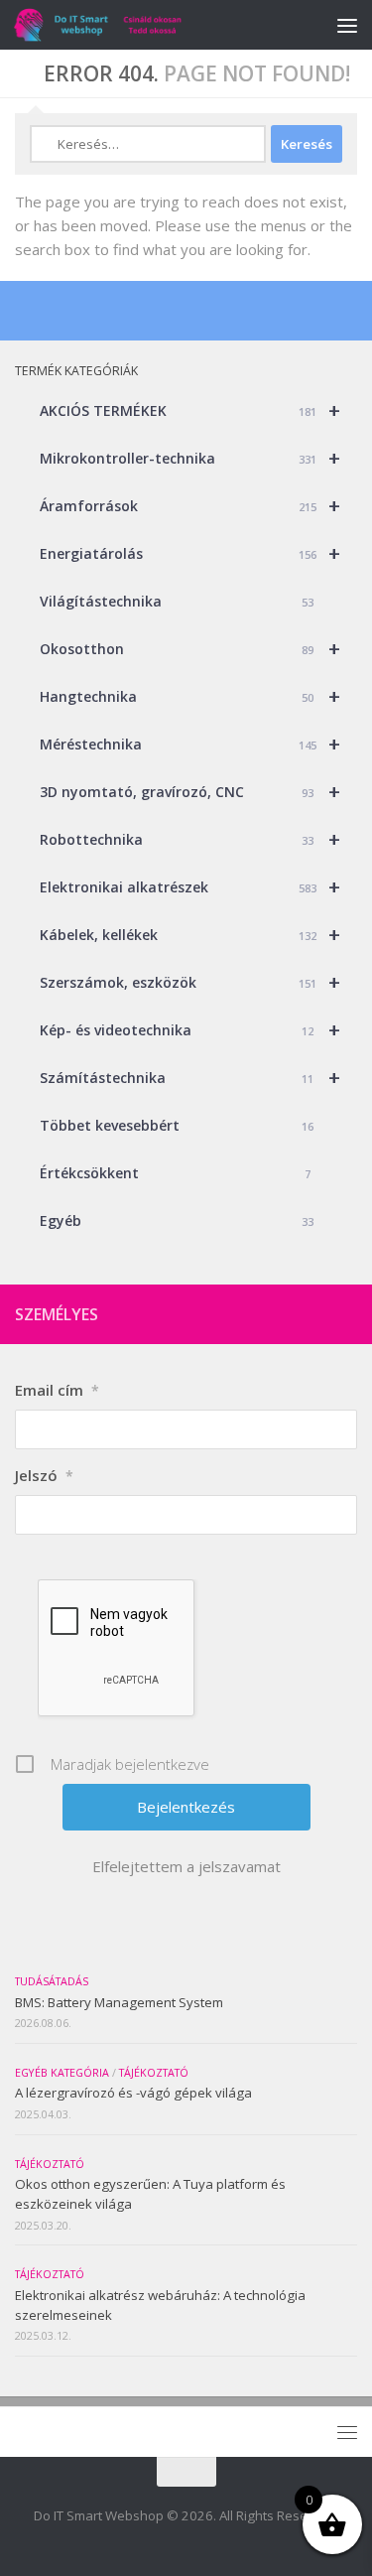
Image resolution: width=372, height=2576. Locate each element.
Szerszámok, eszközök (190, 982)
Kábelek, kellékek (190, 935)
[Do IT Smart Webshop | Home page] (126, 25)
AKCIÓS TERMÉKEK (190, 410)
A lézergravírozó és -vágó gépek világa (133, 2093)
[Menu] (347, 25)
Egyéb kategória (62, 2073)
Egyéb (177, 1220)
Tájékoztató (154, 2073)
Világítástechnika (177, 601)
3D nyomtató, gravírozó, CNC (190, 792)
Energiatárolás (190, 553)
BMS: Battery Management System (119, 2002)
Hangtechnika (190, 696)
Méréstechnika (190, 744)
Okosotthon (190, 649)
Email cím (57, 1390)
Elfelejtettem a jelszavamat (186, 1866)
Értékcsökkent (175, 1173)
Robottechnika (190, 839)
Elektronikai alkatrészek (190, 887)
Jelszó (44, 1475)
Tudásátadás (52, 1981)
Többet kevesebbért (177, 1125)
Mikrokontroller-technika (190, 458)
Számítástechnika (190, 1078)
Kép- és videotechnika (190, 1030)
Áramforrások (190, 506)
